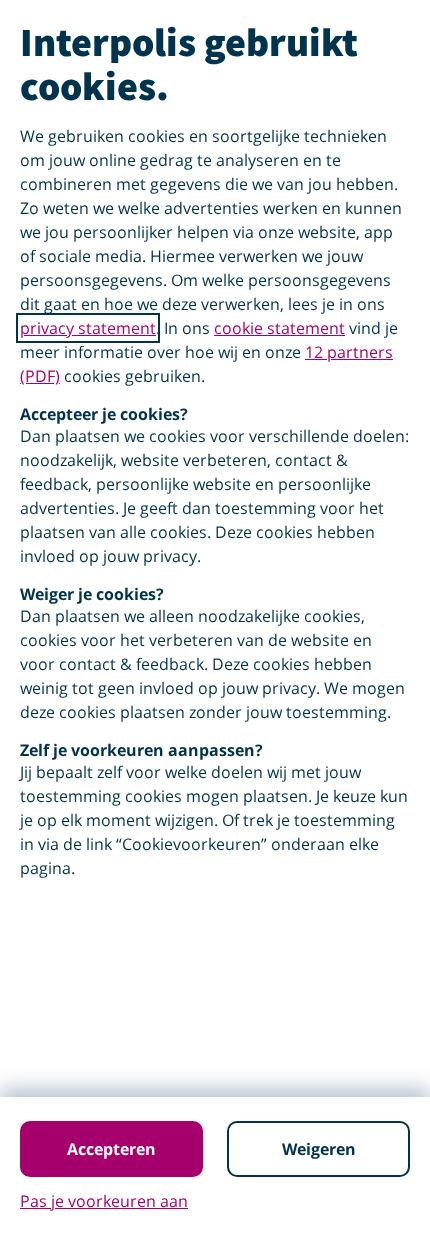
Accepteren (111, 1149)
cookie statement (279, 328)
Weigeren (319, 1149)
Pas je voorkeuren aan (104, 1201)
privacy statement (88, 328)
